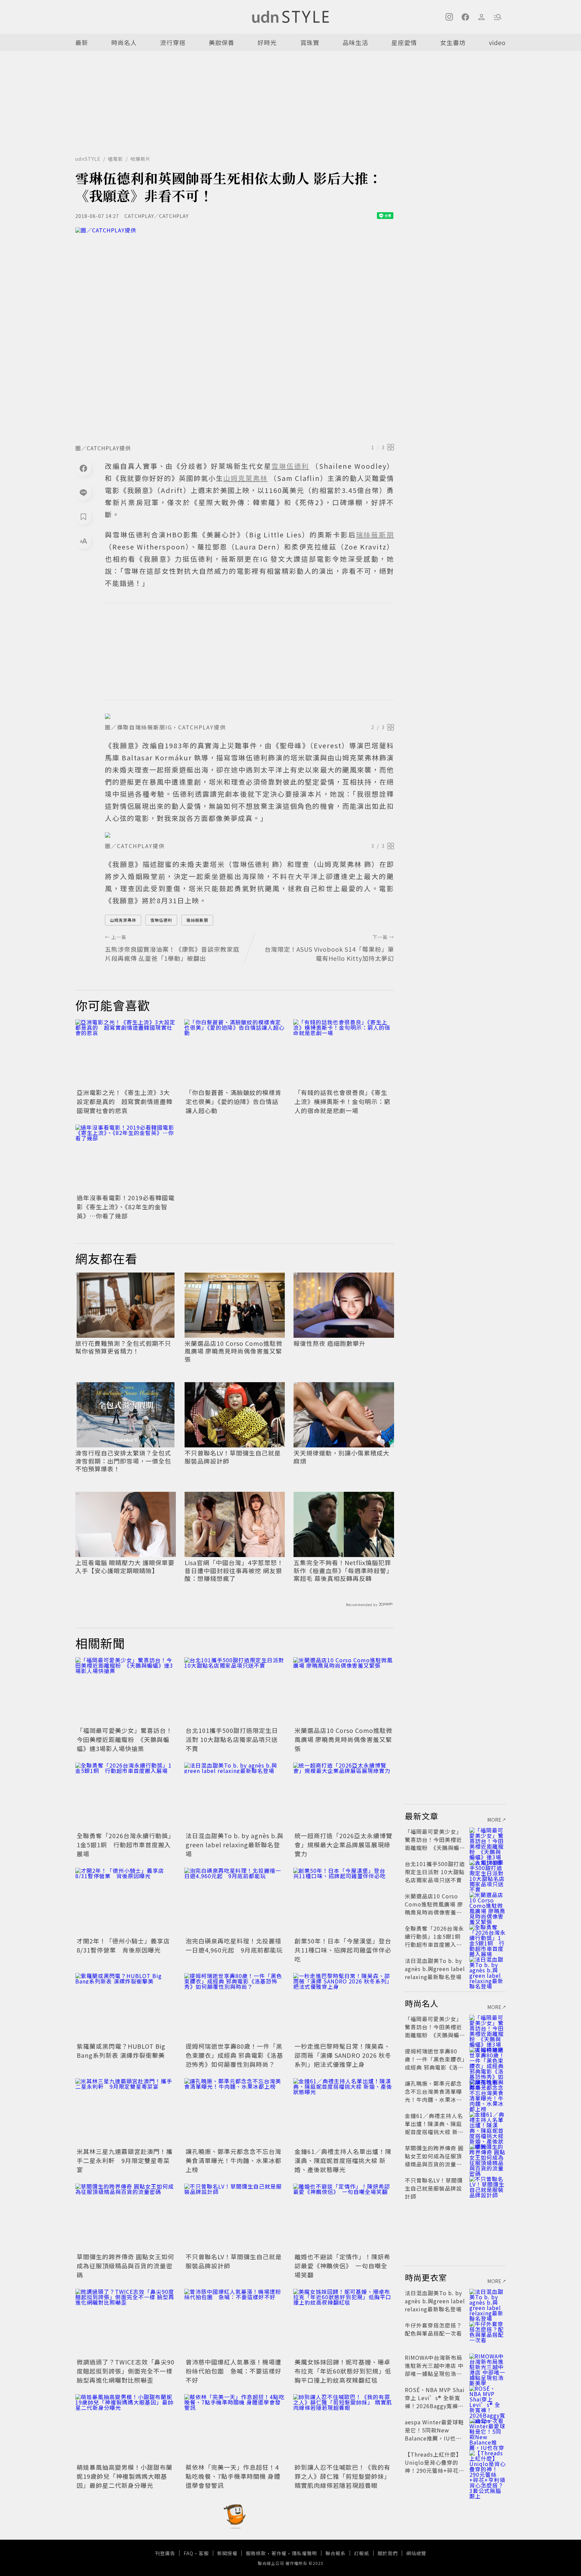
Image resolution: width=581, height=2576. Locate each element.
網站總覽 (416, 2553)
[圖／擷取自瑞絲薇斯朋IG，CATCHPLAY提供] (249, 716)
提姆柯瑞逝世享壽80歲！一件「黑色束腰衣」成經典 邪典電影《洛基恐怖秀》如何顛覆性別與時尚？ (234, 2055)
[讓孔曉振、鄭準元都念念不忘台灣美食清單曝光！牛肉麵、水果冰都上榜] (235, 2112)
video (497, 42)
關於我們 (388, 2553)
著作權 (279, 2553)
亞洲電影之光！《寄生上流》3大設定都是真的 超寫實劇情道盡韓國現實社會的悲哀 (125, 1101)
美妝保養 (222, 42)
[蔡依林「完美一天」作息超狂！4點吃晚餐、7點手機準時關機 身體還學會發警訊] (235, 2428)
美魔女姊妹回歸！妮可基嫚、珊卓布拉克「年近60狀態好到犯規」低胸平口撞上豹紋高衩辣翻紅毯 (343, 2371)
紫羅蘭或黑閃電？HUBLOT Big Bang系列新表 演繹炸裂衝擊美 (121, 2051)
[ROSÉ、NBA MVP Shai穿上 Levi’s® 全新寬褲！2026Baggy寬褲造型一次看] (488, 2398)
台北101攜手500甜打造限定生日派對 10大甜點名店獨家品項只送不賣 (232, 1739)
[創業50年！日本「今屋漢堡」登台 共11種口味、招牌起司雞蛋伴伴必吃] (344, 1901)
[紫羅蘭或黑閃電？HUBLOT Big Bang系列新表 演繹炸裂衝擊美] (126, 2007)
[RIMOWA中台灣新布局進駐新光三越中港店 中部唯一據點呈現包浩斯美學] (488, 2365)
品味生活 (355, 42)
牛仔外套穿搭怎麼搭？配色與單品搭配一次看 (433, 2329)
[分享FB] (83, 468)
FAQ (188, 2553)
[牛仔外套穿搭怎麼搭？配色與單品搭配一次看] (488, 2333)
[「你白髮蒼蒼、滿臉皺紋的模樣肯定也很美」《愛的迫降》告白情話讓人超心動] (235, 1053)
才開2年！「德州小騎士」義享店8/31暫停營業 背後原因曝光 (123, 1945)
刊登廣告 (165, 2553)
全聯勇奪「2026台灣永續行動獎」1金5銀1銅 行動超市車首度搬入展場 (126, 1845)
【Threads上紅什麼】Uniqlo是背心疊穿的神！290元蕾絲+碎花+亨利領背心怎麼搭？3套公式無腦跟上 (434, 2470)
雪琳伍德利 (161, 920)
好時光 (267, 42)
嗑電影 (115, 159)
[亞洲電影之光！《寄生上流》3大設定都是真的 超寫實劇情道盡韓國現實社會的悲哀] (126, 1053)
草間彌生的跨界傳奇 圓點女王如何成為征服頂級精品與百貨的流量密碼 (125, 2266)
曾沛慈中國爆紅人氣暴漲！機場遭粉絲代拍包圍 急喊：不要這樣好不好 (234, 2371)
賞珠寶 (310, 42)
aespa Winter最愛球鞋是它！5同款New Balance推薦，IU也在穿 (434, 2434)
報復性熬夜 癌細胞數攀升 (330, 1343)
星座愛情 (404, 42)
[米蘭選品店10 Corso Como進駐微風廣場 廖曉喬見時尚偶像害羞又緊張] (344, 1691)
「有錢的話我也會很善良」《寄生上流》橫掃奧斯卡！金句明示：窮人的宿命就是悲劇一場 (342, 1101)
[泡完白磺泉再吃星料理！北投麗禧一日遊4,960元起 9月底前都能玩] (235, 1901)
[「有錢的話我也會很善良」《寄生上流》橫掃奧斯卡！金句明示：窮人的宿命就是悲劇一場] (344, 1053)
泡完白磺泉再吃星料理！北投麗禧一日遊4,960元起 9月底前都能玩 (234, 1945)
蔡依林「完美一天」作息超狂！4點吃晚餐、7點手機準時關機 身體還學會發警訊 (233, 2476)
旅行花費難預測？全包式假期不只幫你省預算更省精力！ (123, 1347)
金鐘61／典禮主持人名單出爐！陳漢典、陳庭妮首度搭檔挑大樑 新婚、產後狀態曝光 (343, 2160)
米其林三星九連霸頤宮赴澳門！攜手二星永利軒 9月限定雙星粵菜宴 (125, 2160)
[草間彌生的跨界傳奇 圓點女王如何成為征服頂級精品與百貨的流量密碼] (126, 2217)
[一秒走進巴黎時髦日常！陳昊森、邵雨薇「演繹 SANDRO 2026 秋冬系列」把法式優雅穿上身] (344, 2007)
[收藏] (83, 517)
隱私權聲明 (304, 2553)
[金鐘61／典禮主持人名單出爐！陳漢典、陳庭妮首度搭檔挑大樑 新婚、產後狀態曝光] (344, 2112)
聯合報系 (336, 2553)
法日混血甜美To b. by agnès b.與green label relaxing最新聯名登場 (235, 1845)
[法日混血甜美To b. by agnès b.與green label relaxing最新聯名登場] (235, 1796)
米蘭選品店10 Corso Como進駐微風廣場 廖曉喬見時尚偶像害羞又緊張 (234, 1351)
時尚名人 (124, 42)
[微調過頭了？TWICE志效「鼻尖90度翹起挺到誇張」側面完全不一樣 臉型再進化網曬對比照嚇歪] (126, 2322)
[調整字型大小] (83, 541)
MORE (495, 1820)
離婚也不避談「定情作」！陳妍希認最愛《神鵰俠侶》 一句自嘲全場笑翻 (342, 2266)
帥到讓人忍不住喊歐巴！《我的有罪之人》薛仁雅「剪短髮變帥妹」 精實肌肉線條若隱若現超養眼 (342, 2476)
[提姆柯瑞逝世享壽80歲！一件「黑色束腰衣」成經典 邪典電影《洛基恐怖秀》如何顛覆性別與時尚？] (235, 2007)
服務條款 (256, 2553)
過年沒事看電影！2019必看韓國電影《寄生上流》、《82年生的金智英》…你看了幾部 (126, 1207)
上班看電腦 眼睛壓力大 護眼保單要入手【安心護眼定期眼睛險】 (125, 1567)
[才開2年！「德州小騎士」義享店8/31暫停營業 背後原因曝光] (126, 1901)
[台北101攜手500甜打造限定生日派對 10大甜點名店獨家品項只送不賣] (235, 1691)
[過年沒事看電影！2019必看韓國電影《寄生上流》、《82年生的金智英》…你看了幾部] (126, 1158)
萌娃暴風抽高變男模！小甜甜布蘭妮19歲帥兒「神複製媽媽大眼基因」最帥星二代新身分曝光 (125, 2476)
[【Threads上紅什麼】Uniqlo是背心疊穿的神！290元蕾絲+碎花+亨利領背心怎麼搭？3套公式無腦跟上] (488, 2462)
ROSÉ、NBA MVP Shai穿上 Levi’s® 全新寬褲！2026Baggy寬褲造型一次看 (435, 2402)
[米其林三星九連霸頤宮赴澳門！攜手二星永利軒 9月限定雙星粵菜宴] (126, 2112)
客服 (204, 2553)
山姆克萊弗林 (123, 920)
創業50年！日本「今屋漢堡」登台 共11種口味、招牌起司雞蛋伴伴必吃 (346, 1950)
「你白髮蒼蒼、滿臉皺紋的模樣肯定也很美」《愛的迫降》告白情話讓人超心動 (234, 1101)
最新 (82, 42)
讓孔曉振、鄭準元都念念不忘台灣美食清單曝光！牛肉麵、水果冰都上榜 (234, 2160)
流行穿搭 (173, 42)
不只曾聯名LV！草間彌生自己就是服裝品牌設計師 (233, 1457)
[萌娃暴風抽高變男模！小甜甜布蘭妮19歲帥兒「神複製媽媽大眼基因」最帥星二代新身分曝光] (126, 2428)
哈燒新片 (141, 159)
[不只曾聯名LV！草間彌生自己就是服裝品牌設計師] (235, 2217)
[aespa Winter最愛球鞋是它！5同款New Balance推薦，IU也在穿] (488, 2430)
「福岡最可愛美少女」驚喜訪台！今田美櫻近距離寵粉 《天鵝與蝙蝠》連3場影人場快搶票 (125, 1739)
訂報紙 (362, 2553)
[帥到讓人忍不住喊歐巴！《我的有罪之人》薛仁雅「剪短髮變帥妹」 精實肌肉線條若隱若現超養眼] (344, 2428)
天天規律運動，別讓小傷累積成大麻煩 (341, 1457)
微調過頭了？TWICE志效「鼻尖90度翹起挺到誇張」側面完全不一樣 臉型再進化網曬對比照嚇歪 (126, 2371)
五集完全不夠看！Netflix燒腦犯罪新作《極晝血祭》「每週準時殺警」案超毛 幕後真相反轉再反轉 (343, 1570)
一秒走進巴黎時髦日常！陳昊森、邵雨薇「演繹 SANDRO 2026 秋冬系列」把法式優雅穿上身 (343, 2055)
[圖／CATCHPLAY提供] (235, 334)
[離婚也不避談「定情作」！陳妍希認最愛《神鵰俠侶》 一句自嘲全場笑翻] (344, 2217)
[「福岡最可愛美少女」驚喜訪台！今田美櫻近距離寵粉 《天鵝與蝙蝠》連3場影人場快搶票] (126, 1691)
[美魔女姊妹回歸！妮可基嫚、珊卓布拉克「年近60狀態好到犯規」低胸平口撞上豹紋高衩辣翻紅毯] (344, 2322)
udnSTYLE (88, 159)
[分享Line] (83, 492)
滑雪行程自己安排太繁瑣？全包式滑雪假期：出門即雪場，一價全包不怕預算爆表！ (123, 1461)
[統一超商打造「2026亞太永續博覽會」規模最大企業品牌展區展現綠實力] (344, 1796)
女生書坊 (453, 42)
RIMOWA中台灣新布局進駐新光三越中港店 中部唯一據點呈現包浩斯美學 (434, 2370)
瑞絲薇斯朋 (197, 920)
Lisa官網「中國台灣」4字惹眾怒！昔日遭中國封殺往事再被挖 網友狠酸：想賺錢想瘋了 (234, 1570)
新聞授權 (227, 2553)
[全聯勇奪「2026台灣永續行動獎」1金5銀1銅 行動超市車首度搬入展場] (126, 1796)
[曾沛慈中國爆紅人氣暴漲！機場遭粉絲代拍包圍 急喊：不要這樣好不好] (235, 2322)
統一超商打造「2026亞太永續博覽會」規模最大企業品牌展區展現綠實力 (343, 1845)
